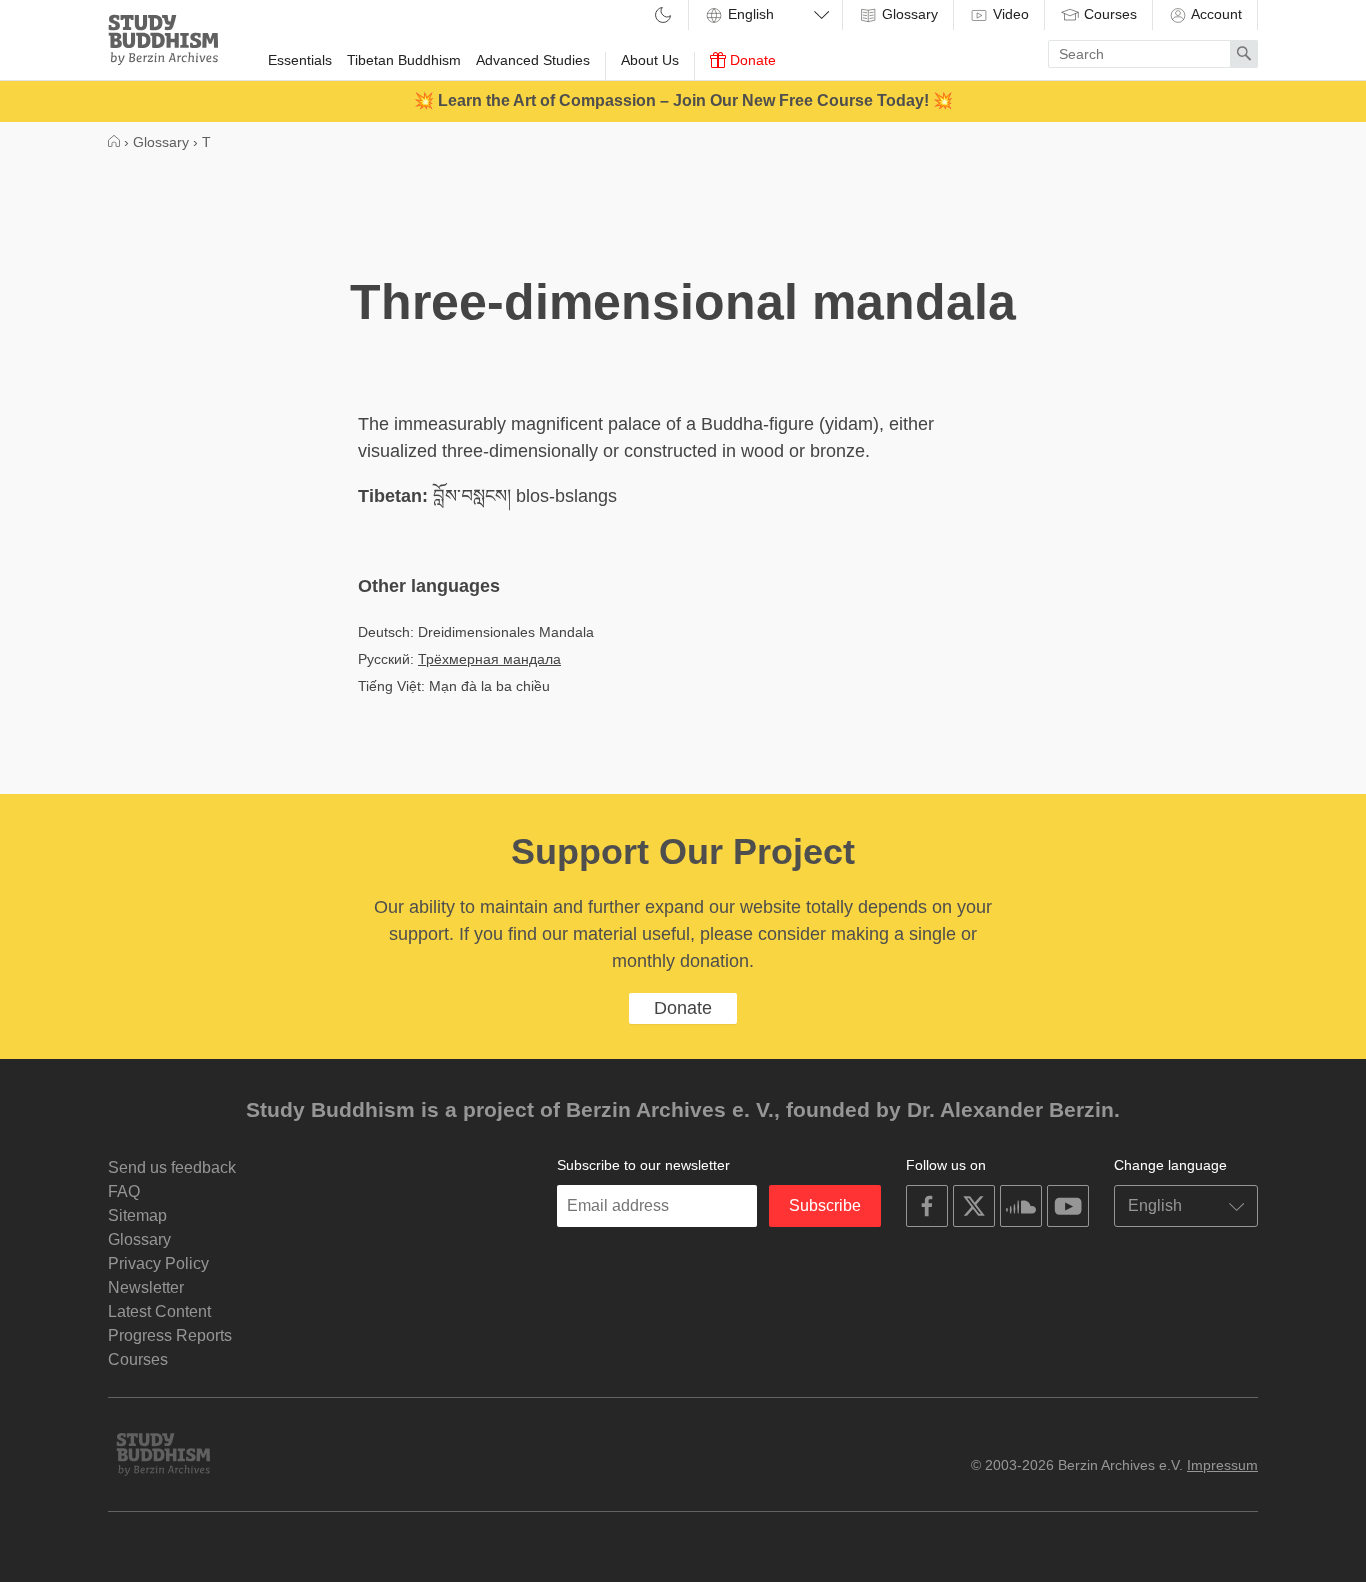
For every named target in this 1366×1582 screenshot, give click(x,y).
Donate (751, 60)
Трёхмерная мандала (489, 659)
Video (1009, 14)
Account (1215, 14)
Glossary (908, 14)
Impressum (1222, 1465)
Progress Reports (170, 1335)
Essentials (300, 60)
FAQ (124, 1191)
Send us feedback (172, 1167)
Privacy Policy (158, 1263)
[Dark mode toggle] (663, 16)
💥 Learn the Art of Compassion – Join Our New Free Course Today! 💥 (683, 100)
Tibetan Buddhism (404, 60)
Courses (1108, 14)
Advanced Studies (533, 60)
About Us (650, 60)
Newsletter (146, 1287)
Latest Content (159, 1311)
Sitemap (137, 1215)
